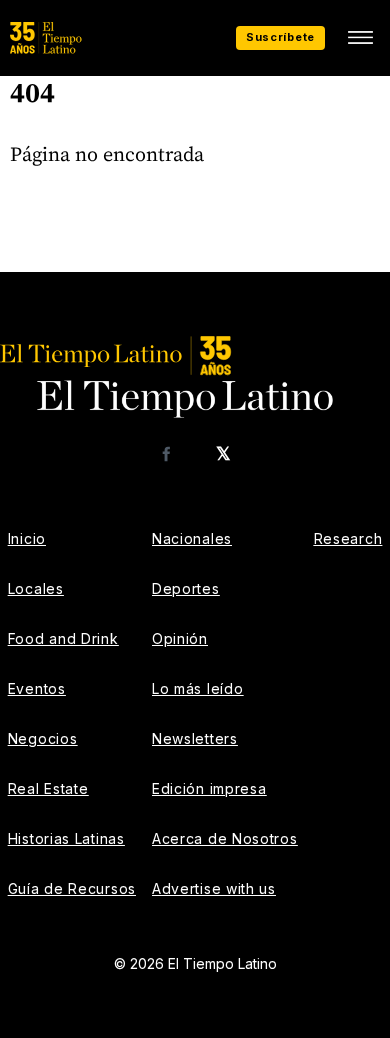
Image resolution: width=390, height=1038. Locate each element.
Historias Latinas (66, 838)
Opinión (180, 638)
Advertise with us (214, 888)
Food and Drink (63, 638)
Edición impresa (209, 788)
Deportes (186, 588)
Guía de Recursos (72, 888)
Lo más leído (197, 688)
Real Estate (48, 788)
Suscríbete (280, 37)
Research (348, 538)
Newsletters (195, 738)
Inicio (27, 538)
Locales (36, 588)
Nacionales (192, 538)
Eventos (37, 688)
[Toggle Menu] (360, 38)
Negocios (43, 738)
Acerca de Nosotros (225, 838)
